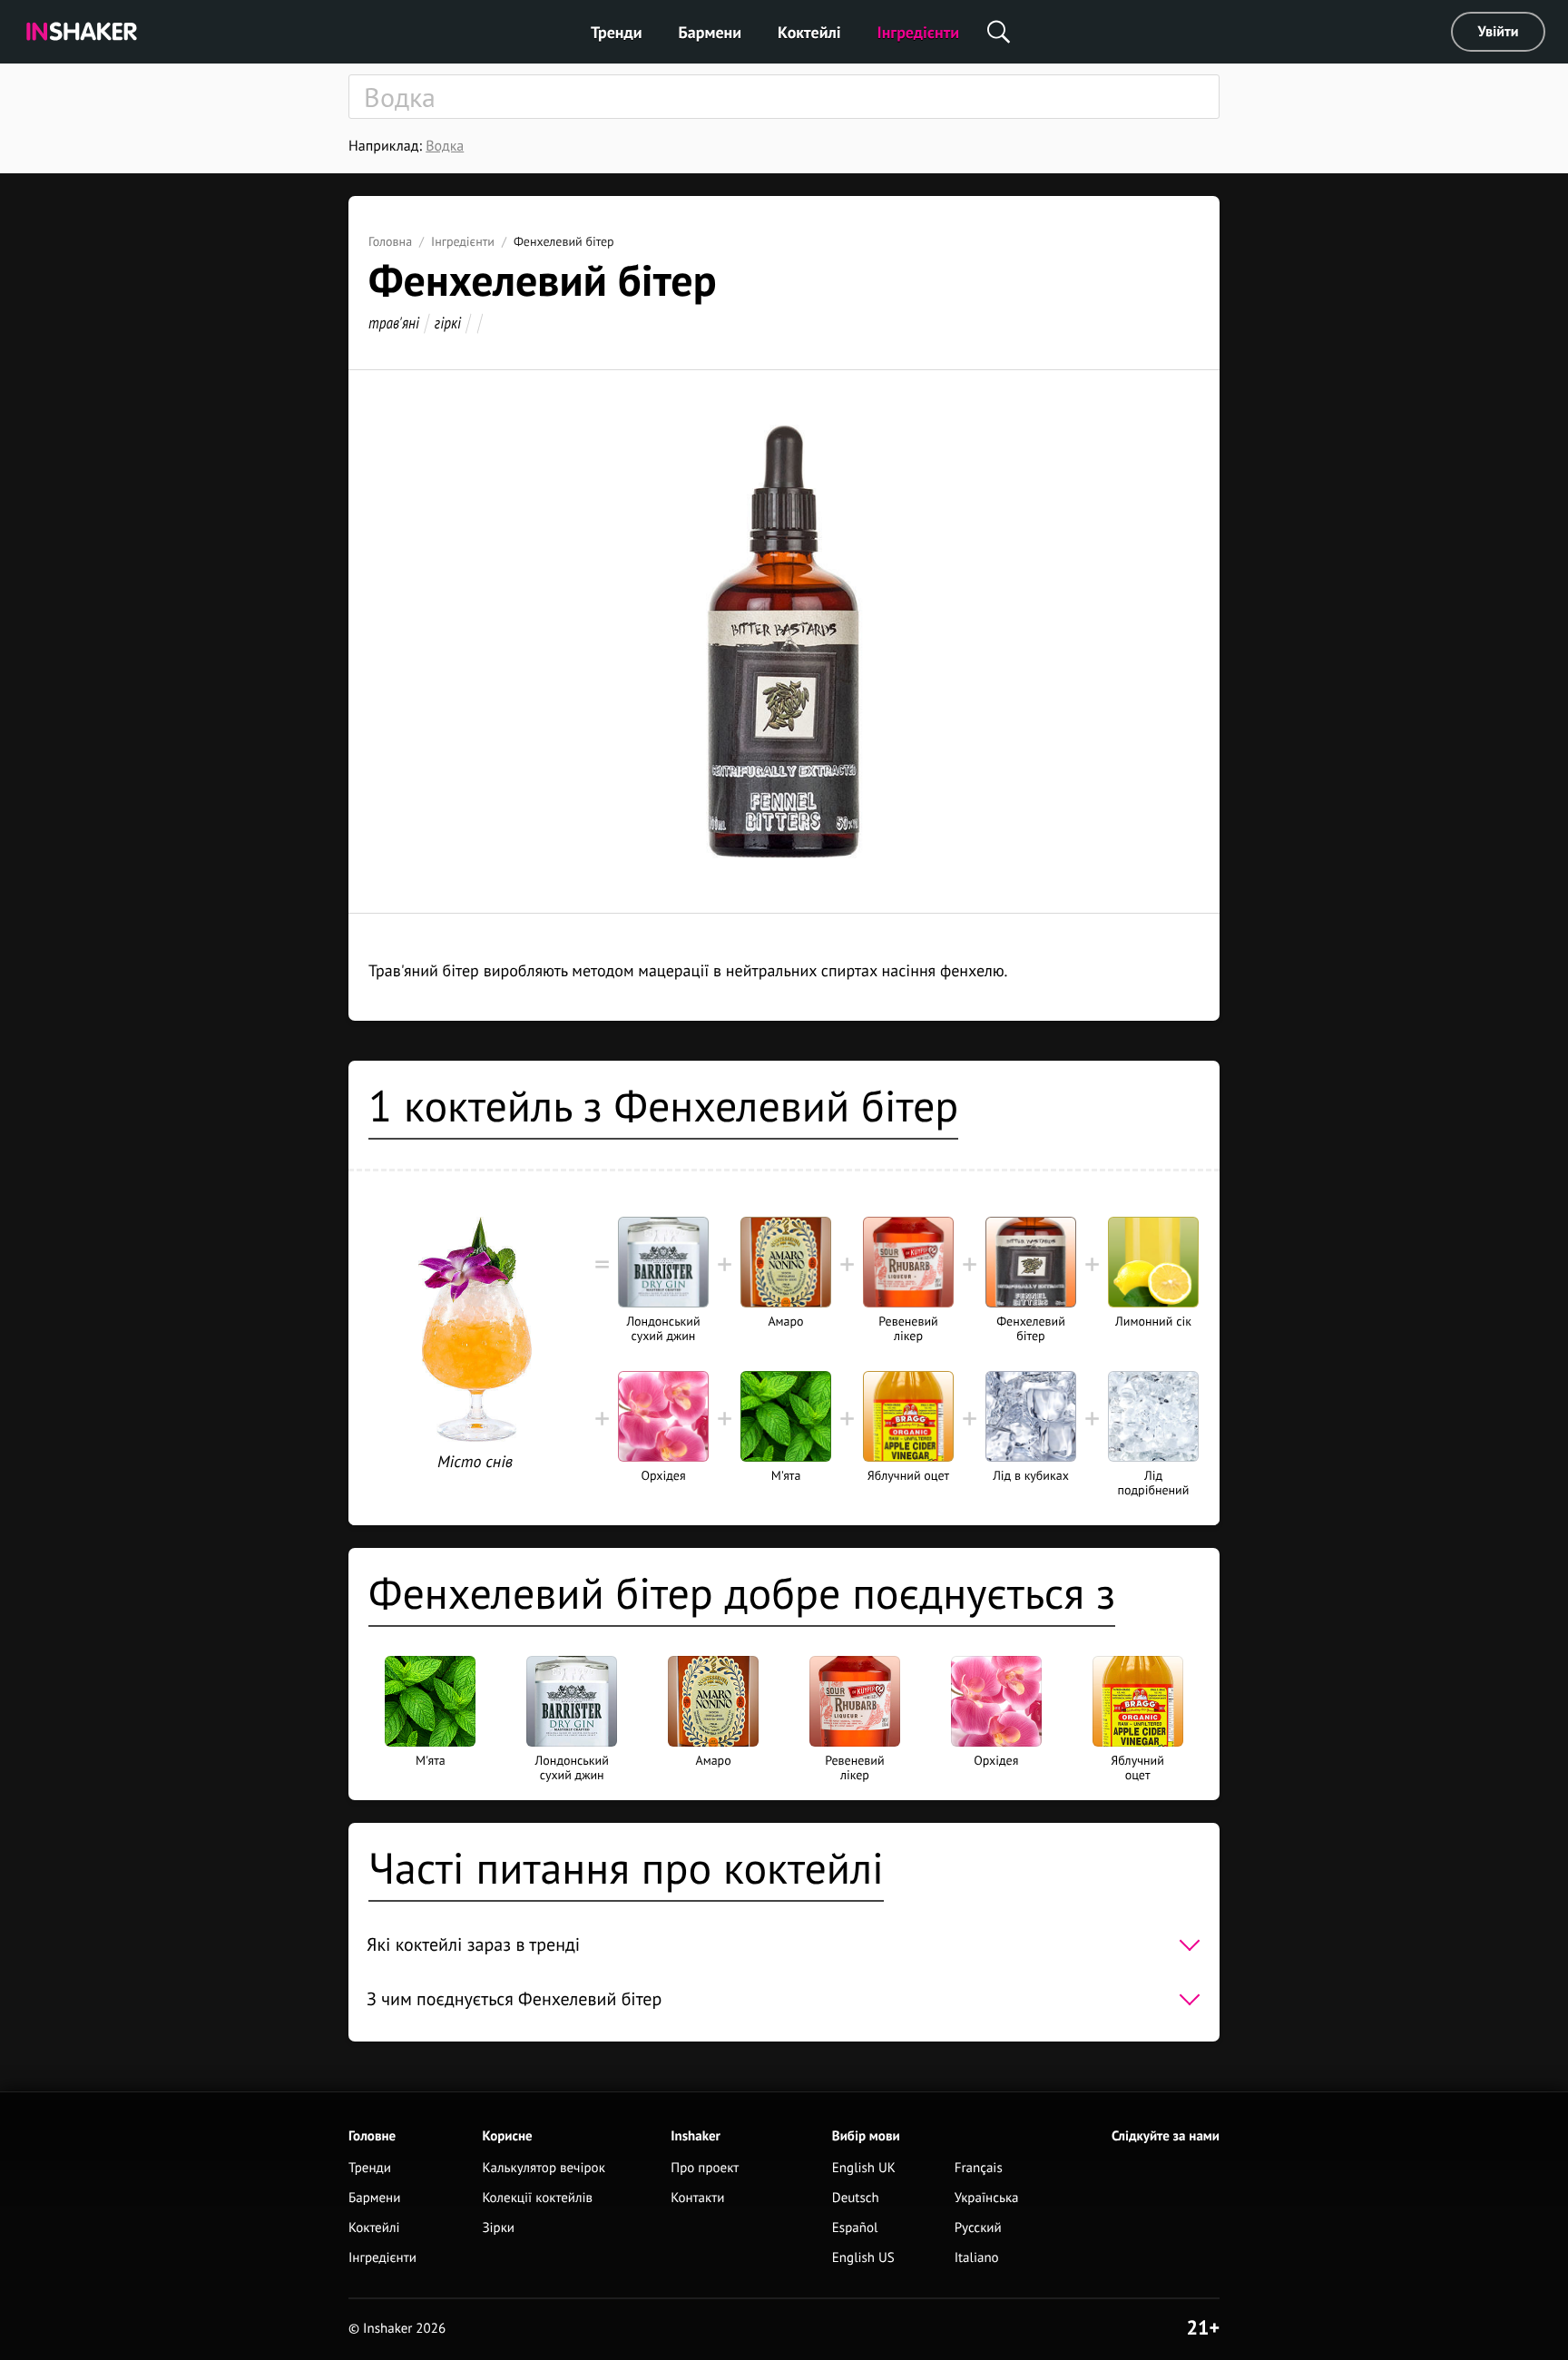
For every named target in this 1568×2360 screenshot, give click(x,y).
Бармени (710, 32)
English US (863, 2258)
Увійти (1499, 32)
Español (855, 2228)
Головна (390, 241)
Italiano (977, 2258)
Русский (978, 2228)
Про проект (705, 2168)
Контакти (697, 2198)
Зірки (498, 2228)
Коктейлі (809, 32)
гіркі (448, 323)
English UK (864, 2168)
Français (979, 2168)
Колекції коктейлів (537, 2198)
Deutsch (856, 2198)
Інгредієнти (919, 32)
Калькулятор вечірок (543, 2168)
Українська (987, 2198)
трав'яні (394, 323)
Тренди (617, 32)
